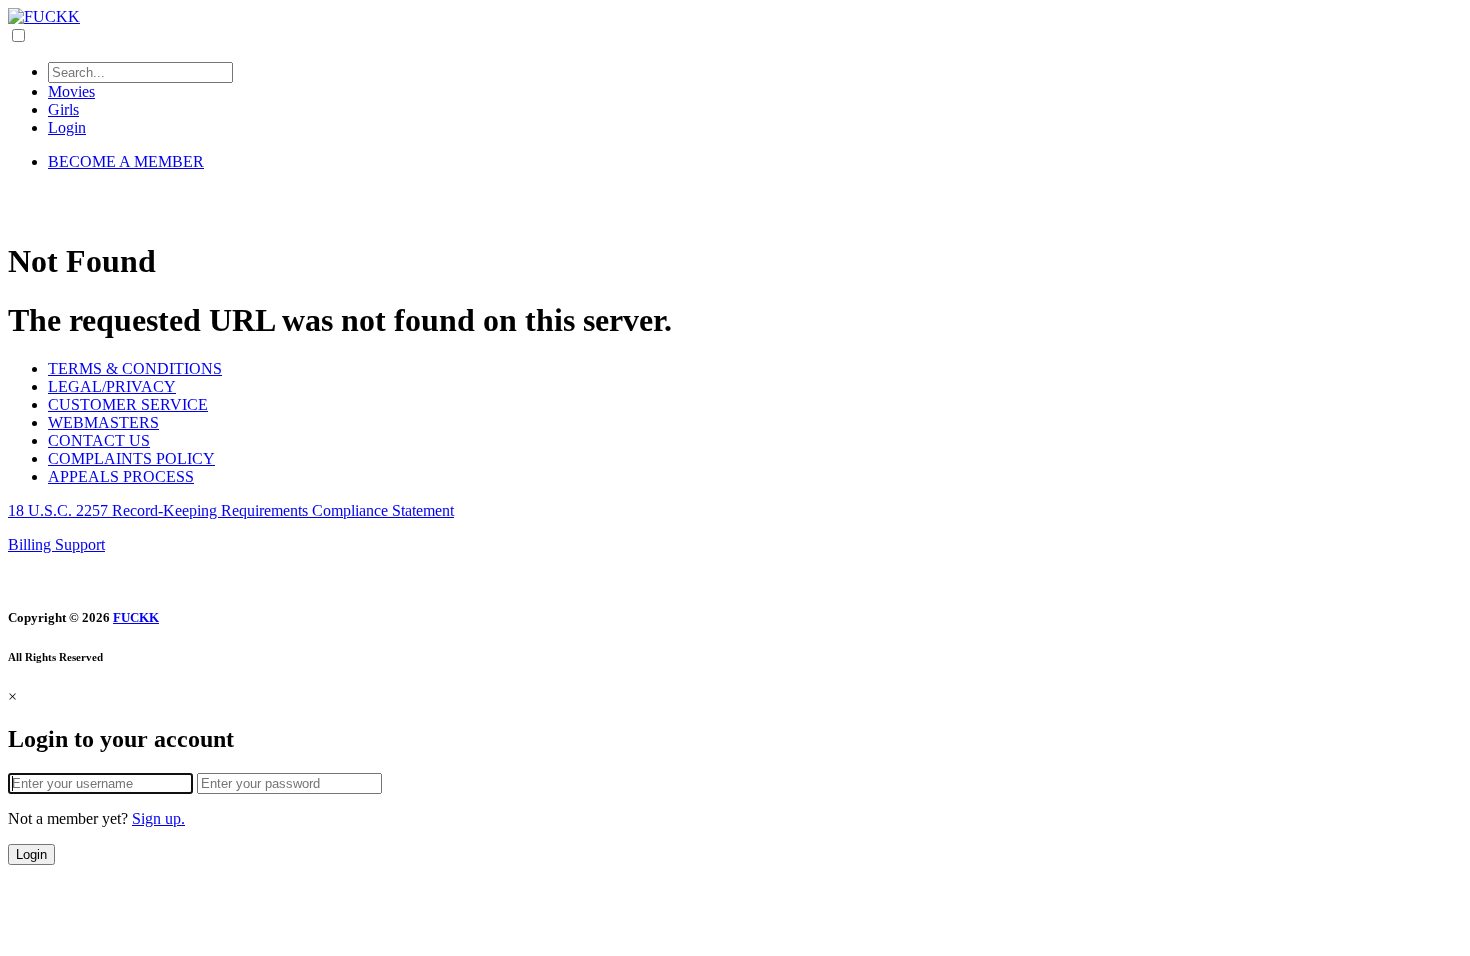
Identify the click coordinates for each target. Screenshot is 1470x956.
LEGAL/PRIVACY (112, 386)
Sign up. (158, 818)
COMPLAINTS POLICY (131, 458)
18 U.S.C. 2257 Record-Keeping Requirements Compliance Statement (231, 510)
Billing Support (56, 544)
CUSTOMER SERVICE (128, 404)
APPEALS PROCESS (121, 476)
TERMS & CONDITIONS (135, 368)
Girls (63, 109)
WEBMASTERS (103, 422)
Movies (71, 91)
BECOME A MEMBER (126, 161)
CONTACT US (99, 440)
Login (67, 127)
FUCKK (136, 617)
